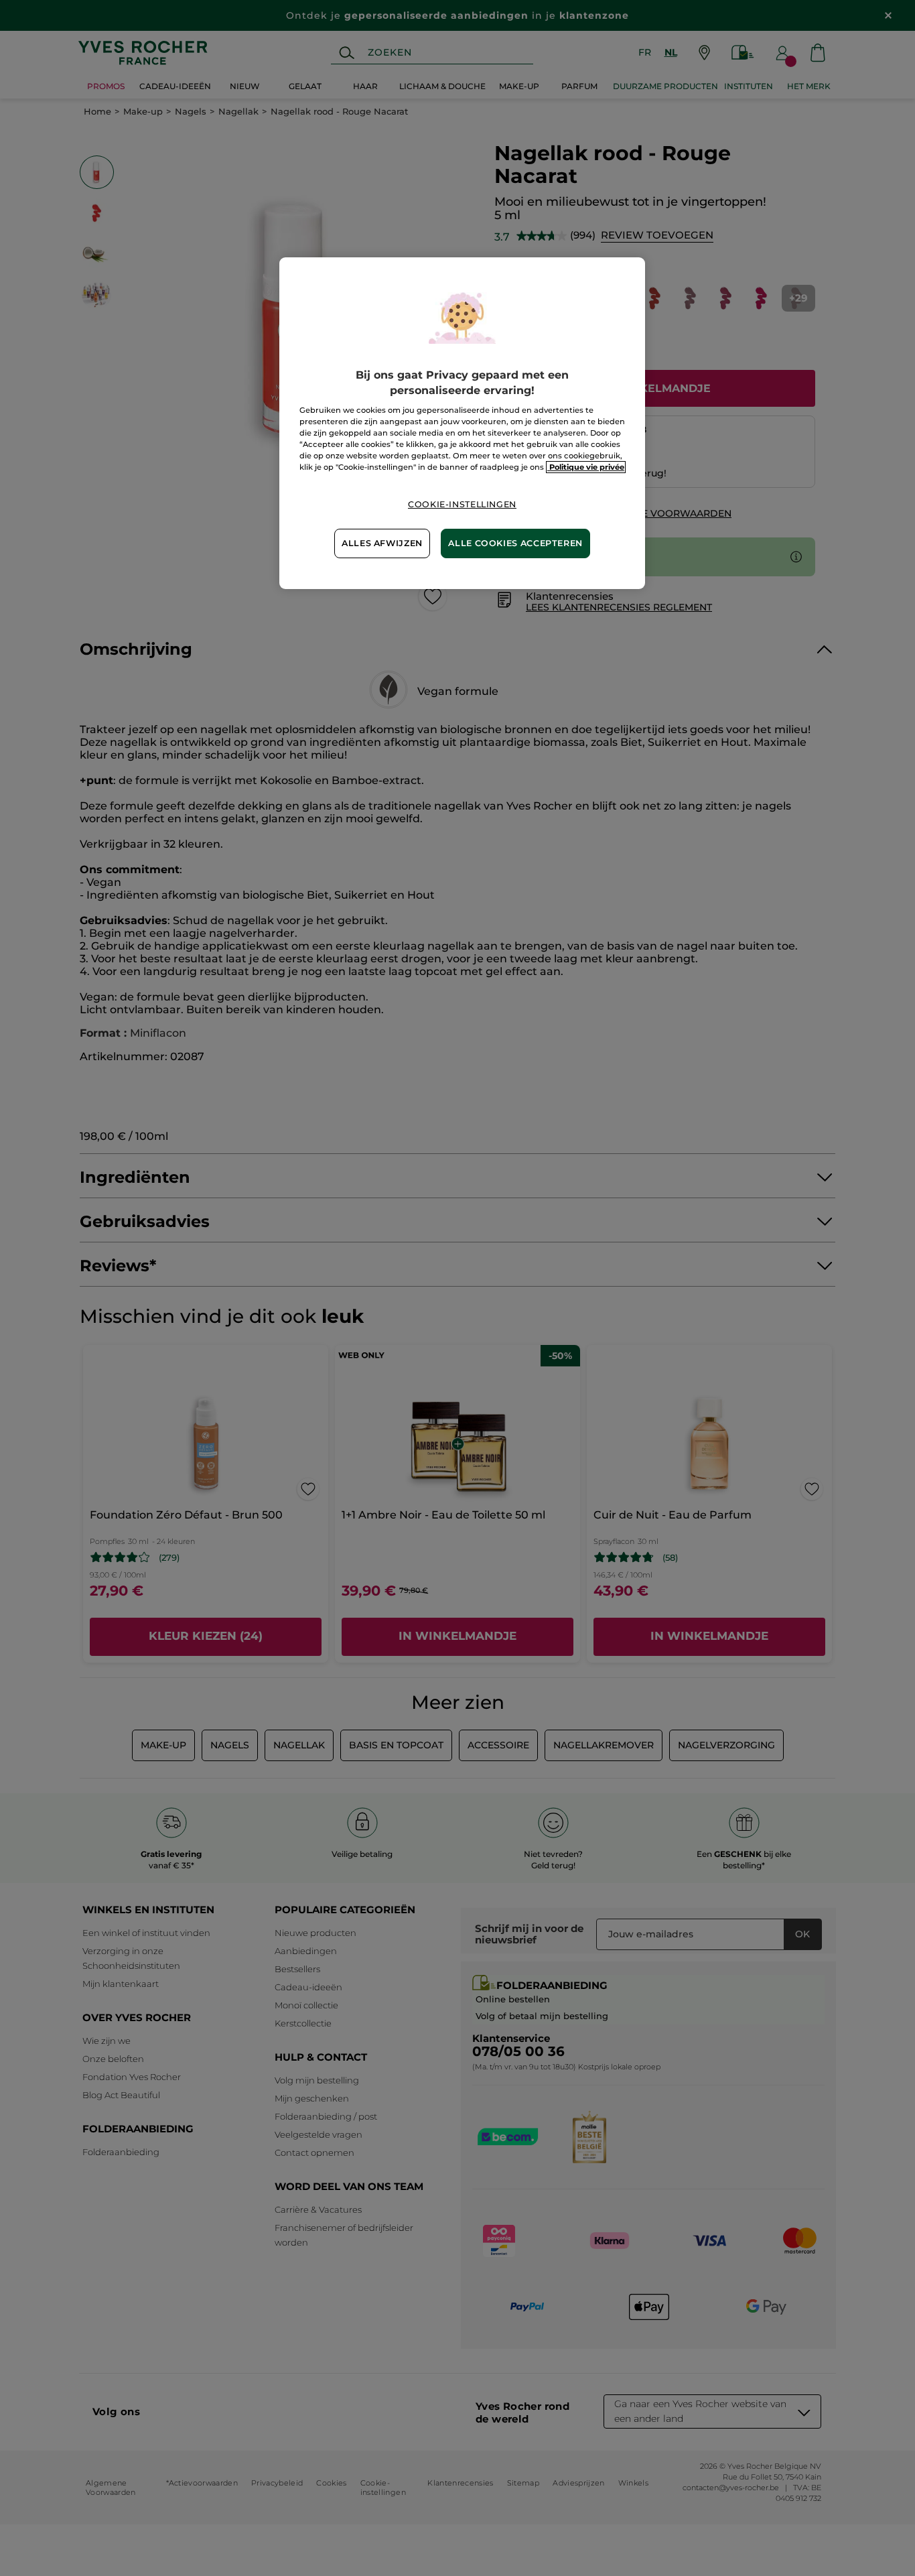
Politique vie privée (586, 467)
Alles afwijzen (382, 543)
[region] (462, 423)
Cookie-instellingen (462, 504)
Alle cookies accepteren (515, 543)
